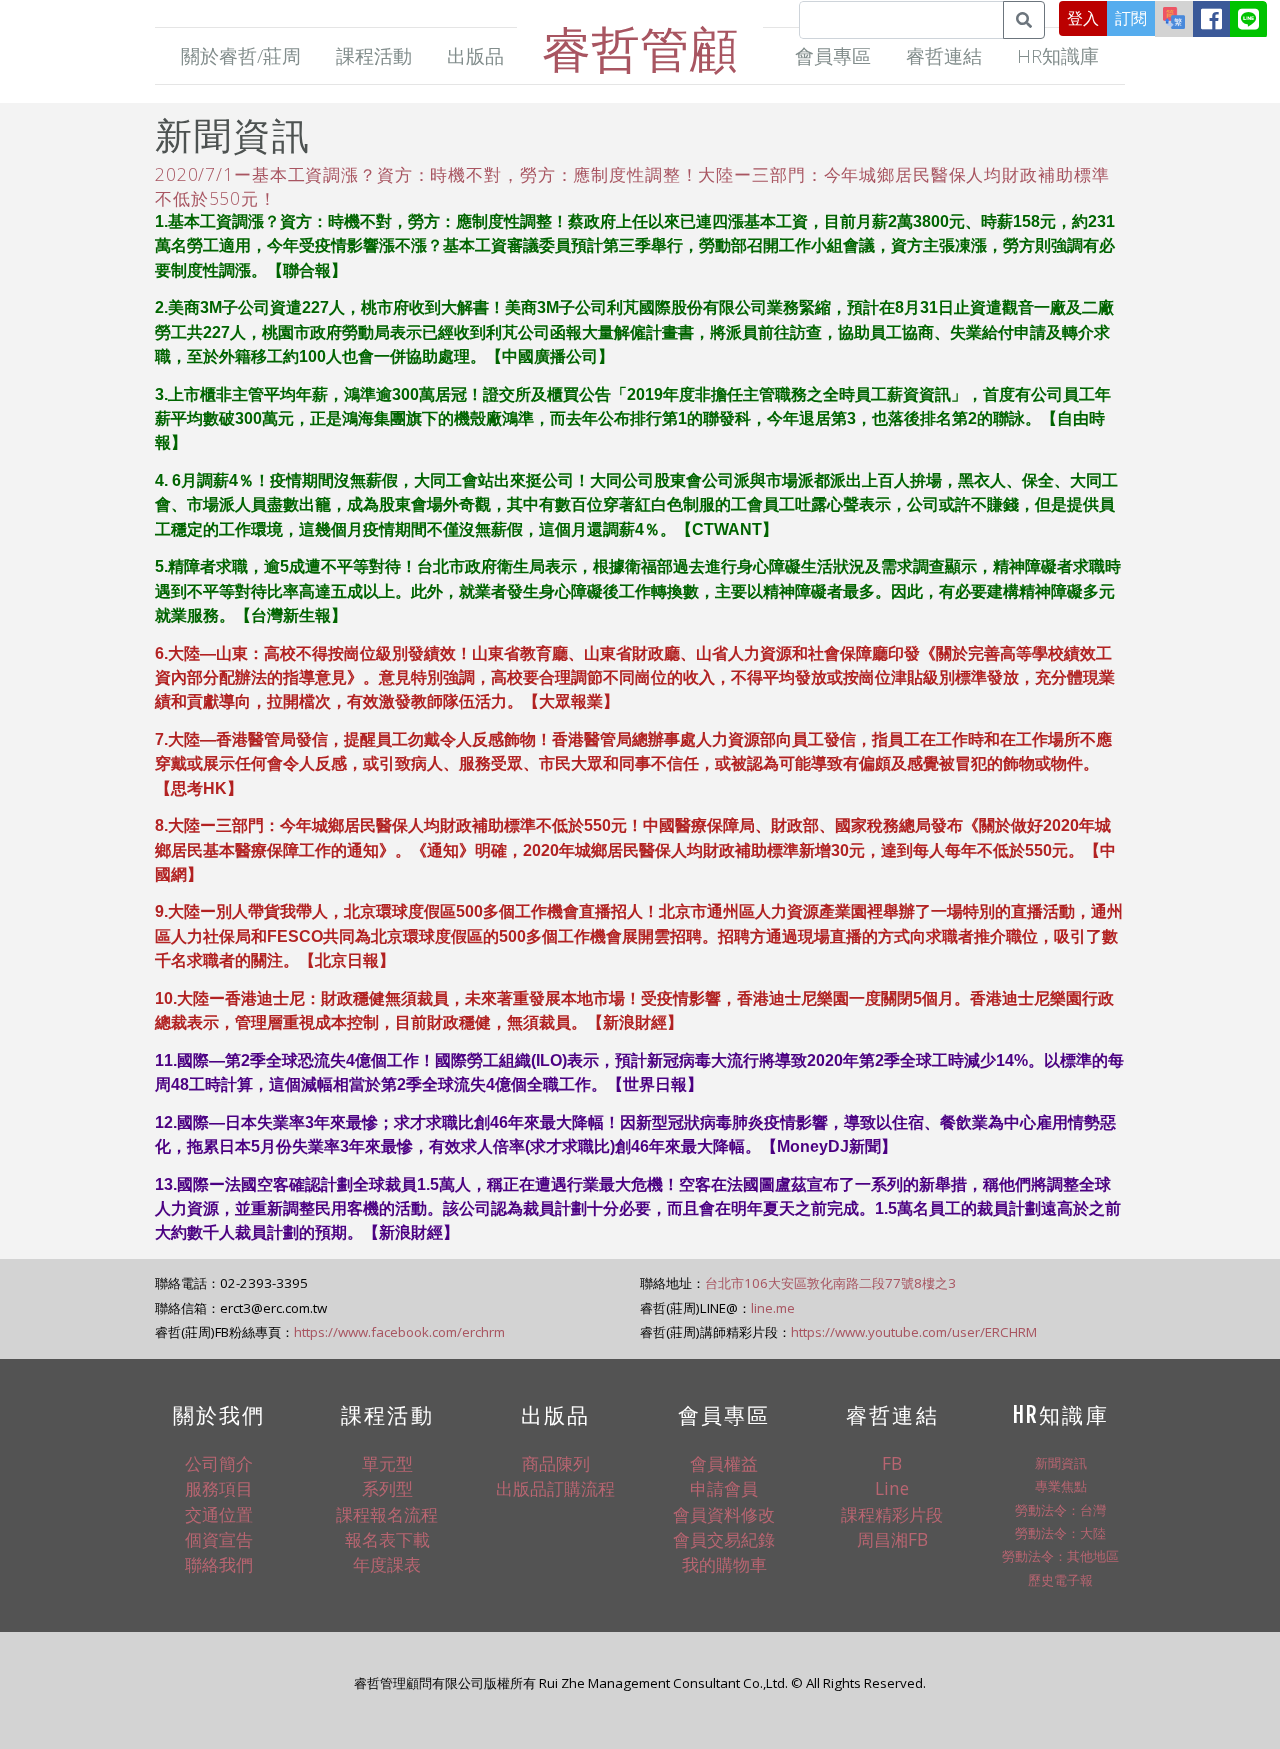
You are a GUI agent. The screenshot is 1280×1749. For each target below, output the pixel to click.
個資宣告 (219, 1539)
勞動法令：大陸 (1060, 1533)
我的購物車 (724, 1564)
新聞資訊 (1061, 1463)
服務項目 (219, 1488)
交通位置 (219, 1514)
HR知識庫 (1058, 55)
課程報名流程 (387, 1514)
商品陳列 (556, 1463)
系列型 (387, 1488)
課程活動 (374, 55)
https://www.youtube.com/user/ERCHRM (914, 1332)
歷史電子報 (1060, 1580)
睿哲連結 (944, 55)
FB (892, 1463)
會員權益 (724, 1463)
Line (892, 1488)
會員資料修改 (724, 1514)
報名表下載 (387, 1539)
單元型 (387, 1463)
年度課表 (387, 1564)
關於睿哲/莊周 (241, 55)
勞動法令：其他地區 (1060, 1556)
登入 (1083, 18)
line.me (773, 1308)
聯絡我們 (219, 1564)
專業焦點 (1061, 1486)
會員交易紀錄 (724, 1539)
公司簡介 (219, 1463)
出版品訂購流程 (555, 1488)
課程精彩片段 (892, 1514)
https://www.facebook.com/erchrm (399, 1332)
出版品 (475, 55)
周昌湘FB (892, 1539)
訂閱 (1131, 18)
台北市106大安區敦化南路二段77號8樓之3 (830, 1283)
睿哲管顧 (640, 47)
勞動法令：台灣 (1060, 1510)
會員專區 (833, 55)
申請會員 (724, 1488)
